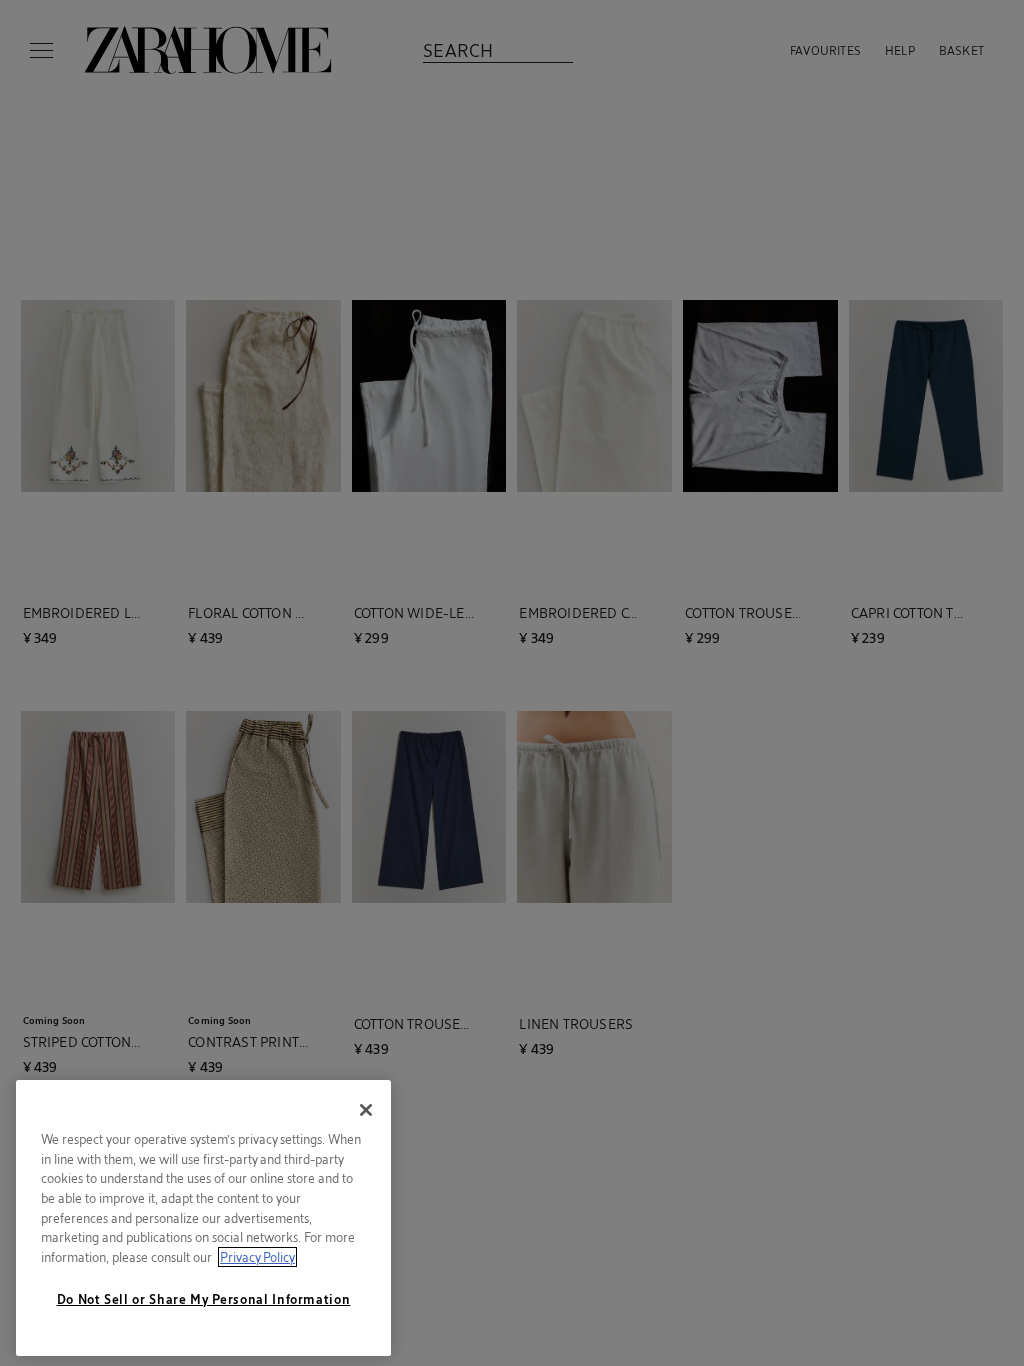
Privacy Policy (257, 1257)
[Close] (366, 1110)
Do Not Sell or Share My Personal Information (204, 1299)
